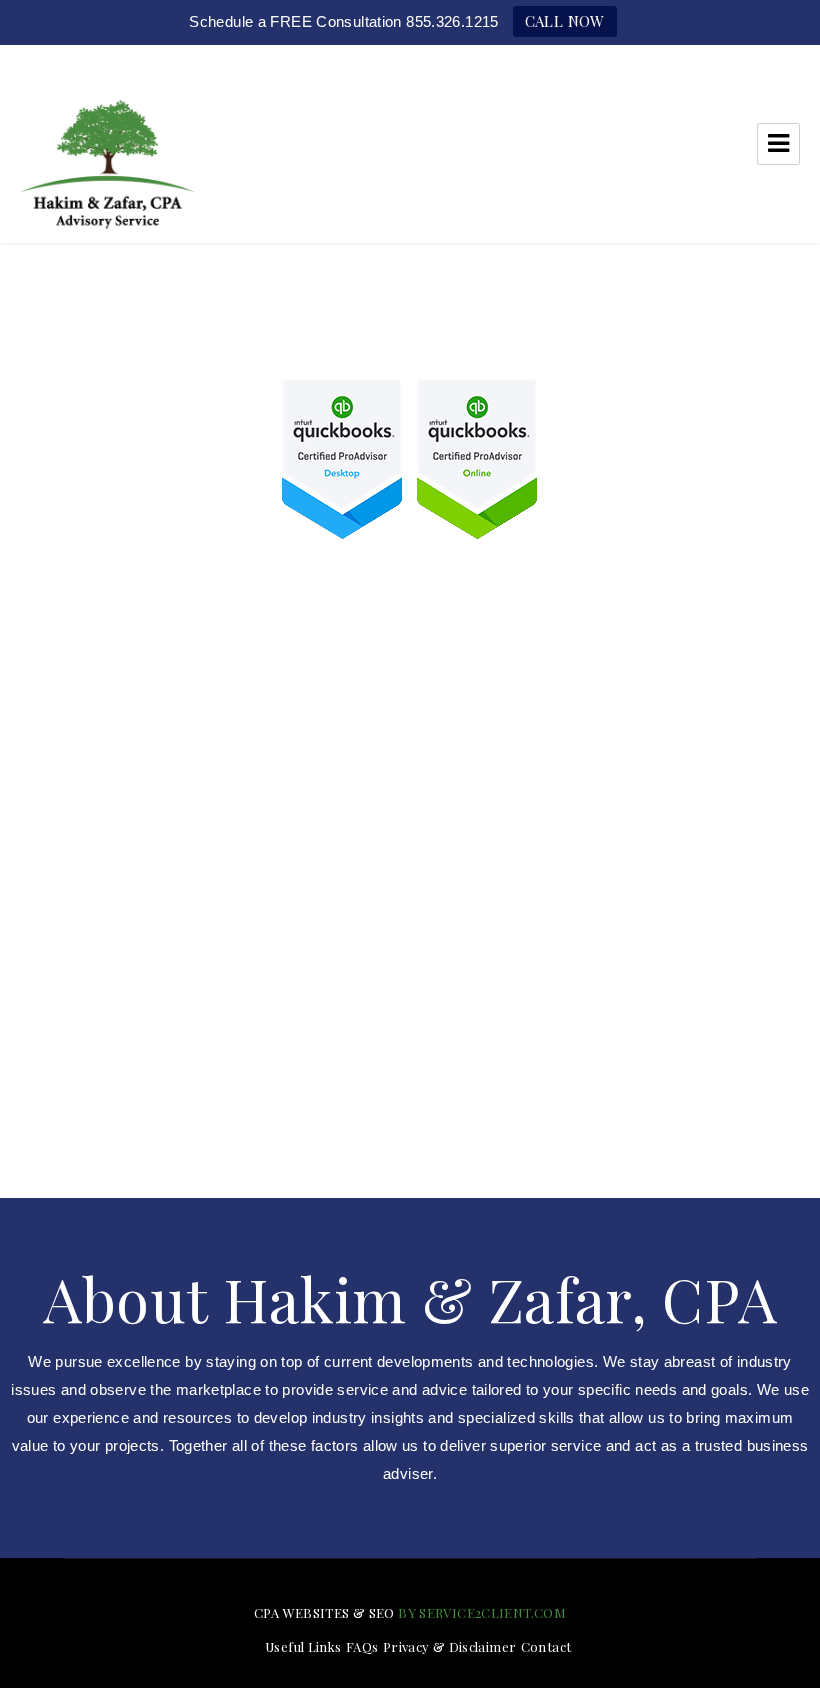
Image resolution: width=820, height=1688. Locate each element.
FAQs (362, 1646)
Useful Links (303, 1646)
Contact (546, 1646)
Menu (778, 144)
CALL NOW (565, 21)
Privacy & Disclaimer (450, 1646)
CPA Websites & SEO (324, 1612)
